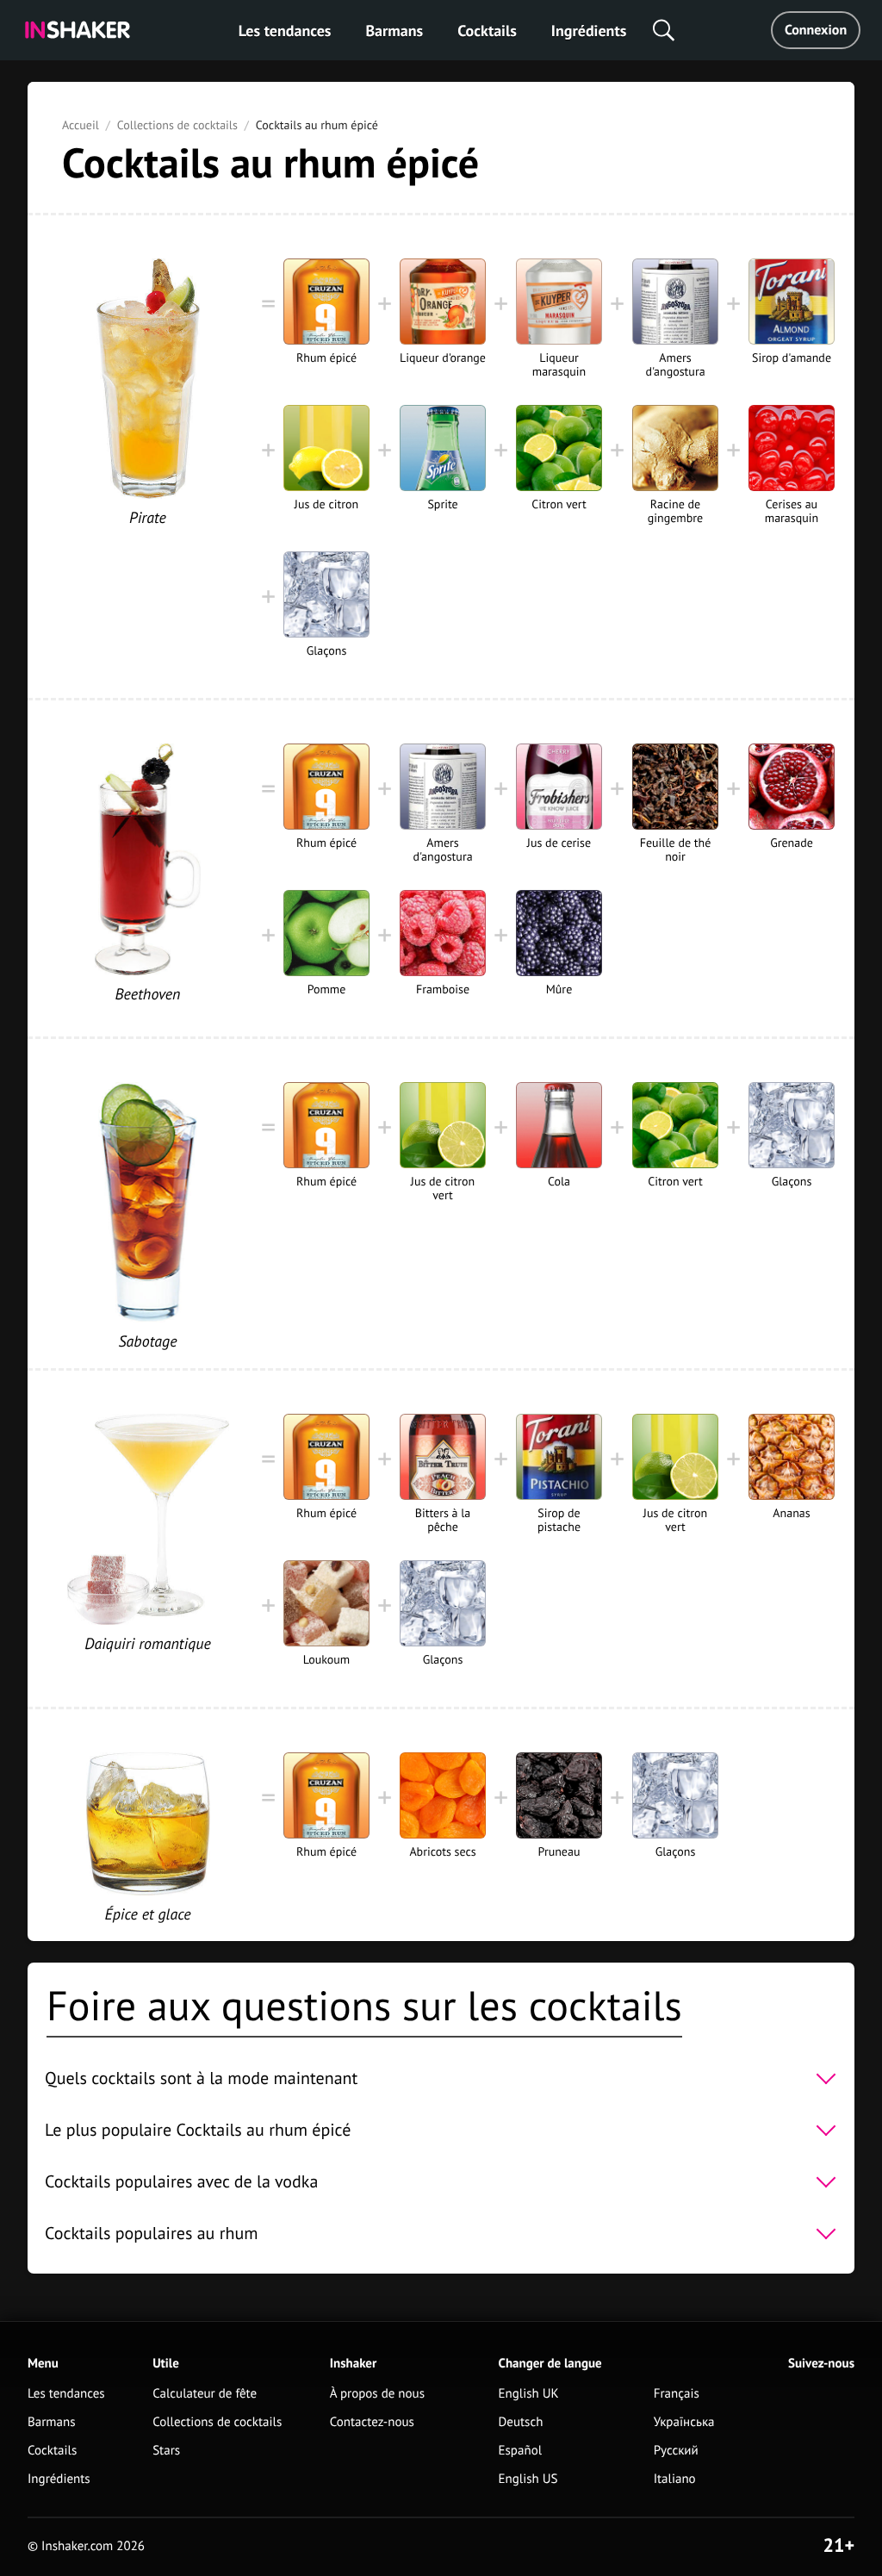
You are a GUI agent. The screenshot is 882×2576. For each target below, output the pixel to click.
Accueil (81, 125)
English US (528, 2479)
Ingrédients (589, 31)
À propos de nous (377, 2394)
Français (677, 2394)
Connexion (816, 30)
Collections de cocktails (177, 125)
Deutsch (521, 2422)
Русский (676, 2451)
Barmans (394, 31)
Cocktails (487, 31)
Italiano (675, 2479)
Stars (166, 2451)
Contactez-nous (372, 2422)
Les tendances (285, 31)
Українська (684, 2422)
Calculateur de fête (205, 2394)
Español (521, 2451)
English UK (529, 2394)
